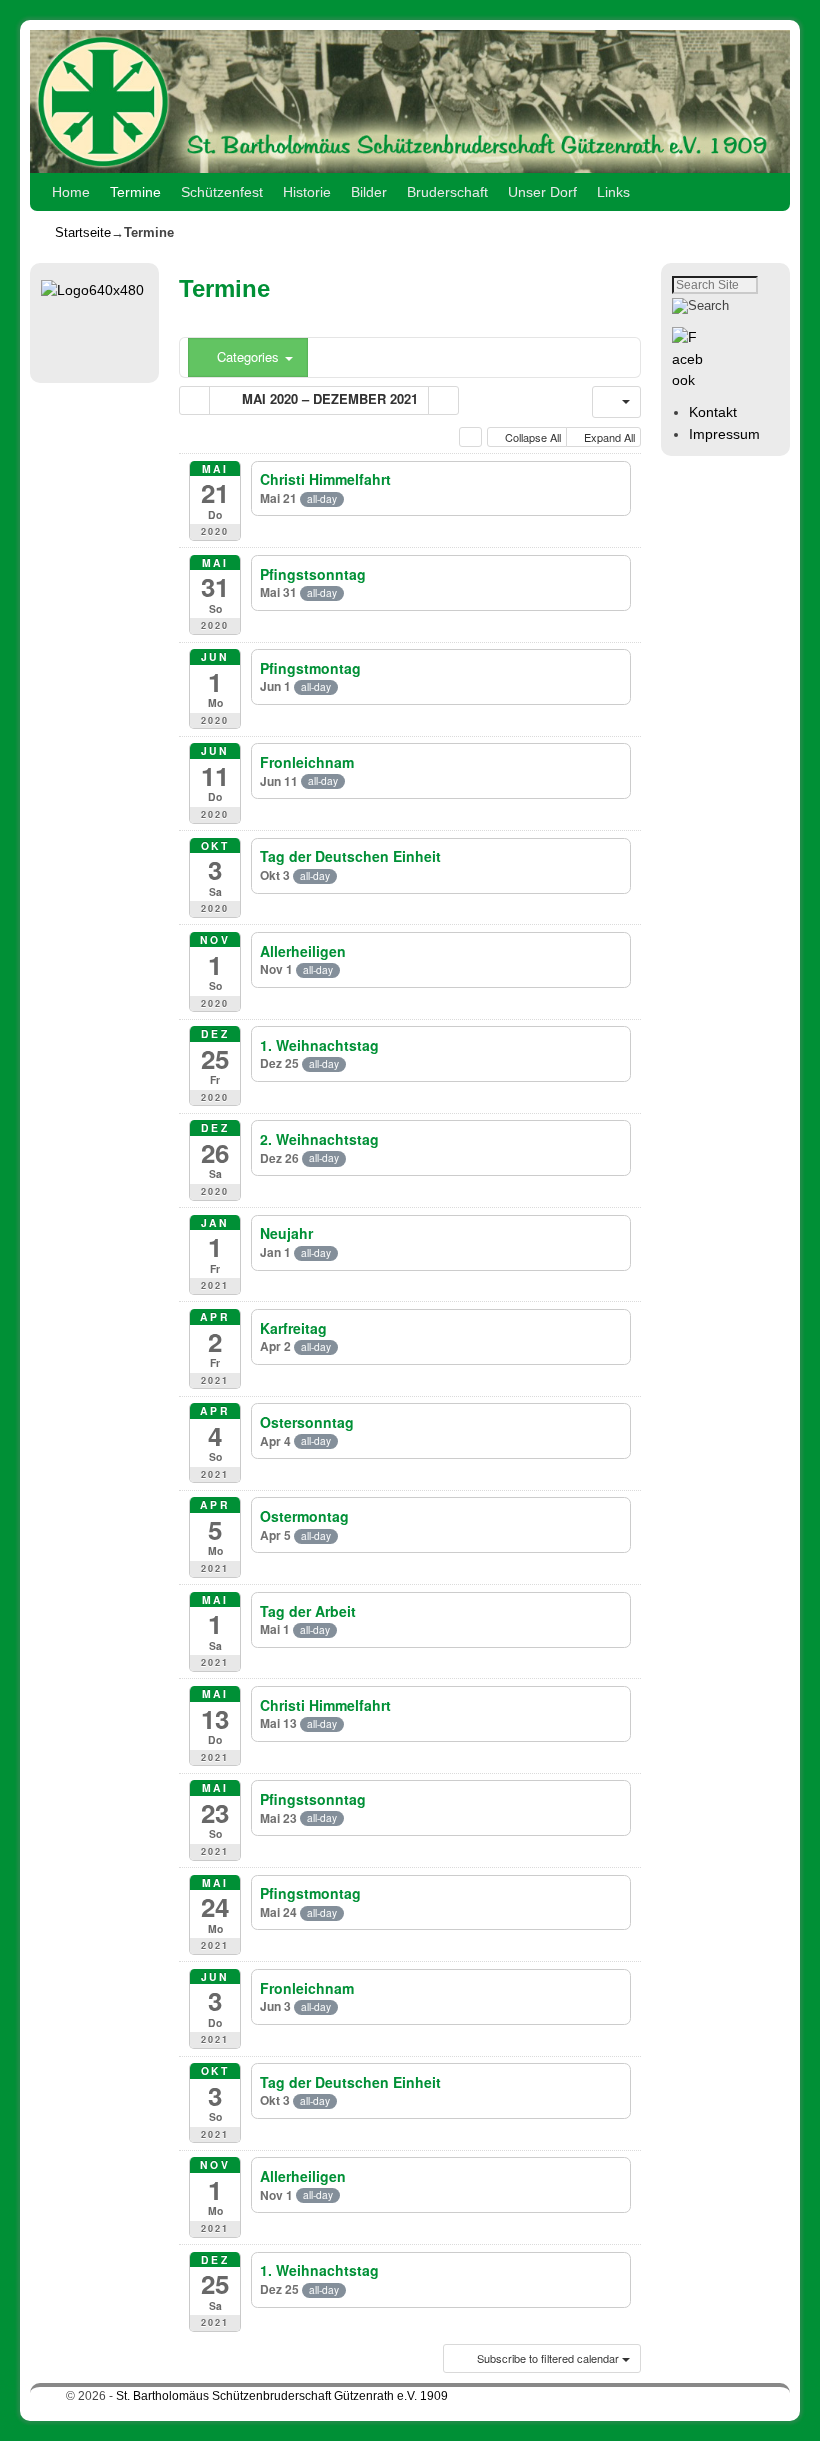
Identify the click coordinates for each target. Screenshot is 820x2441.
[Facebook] (691, 380)
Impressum (724, 434)
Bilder (369, 192)
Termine (135, 192)
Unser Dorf (542, 192)
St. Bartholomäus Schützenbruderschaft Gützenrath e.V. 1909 (282, 2396)
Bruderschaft (447, 192)
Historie (307, 192)
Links (613, 192)
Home (71, 192)
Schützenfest (222, 192)
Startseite (83, 232)
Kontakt (713, 412)
